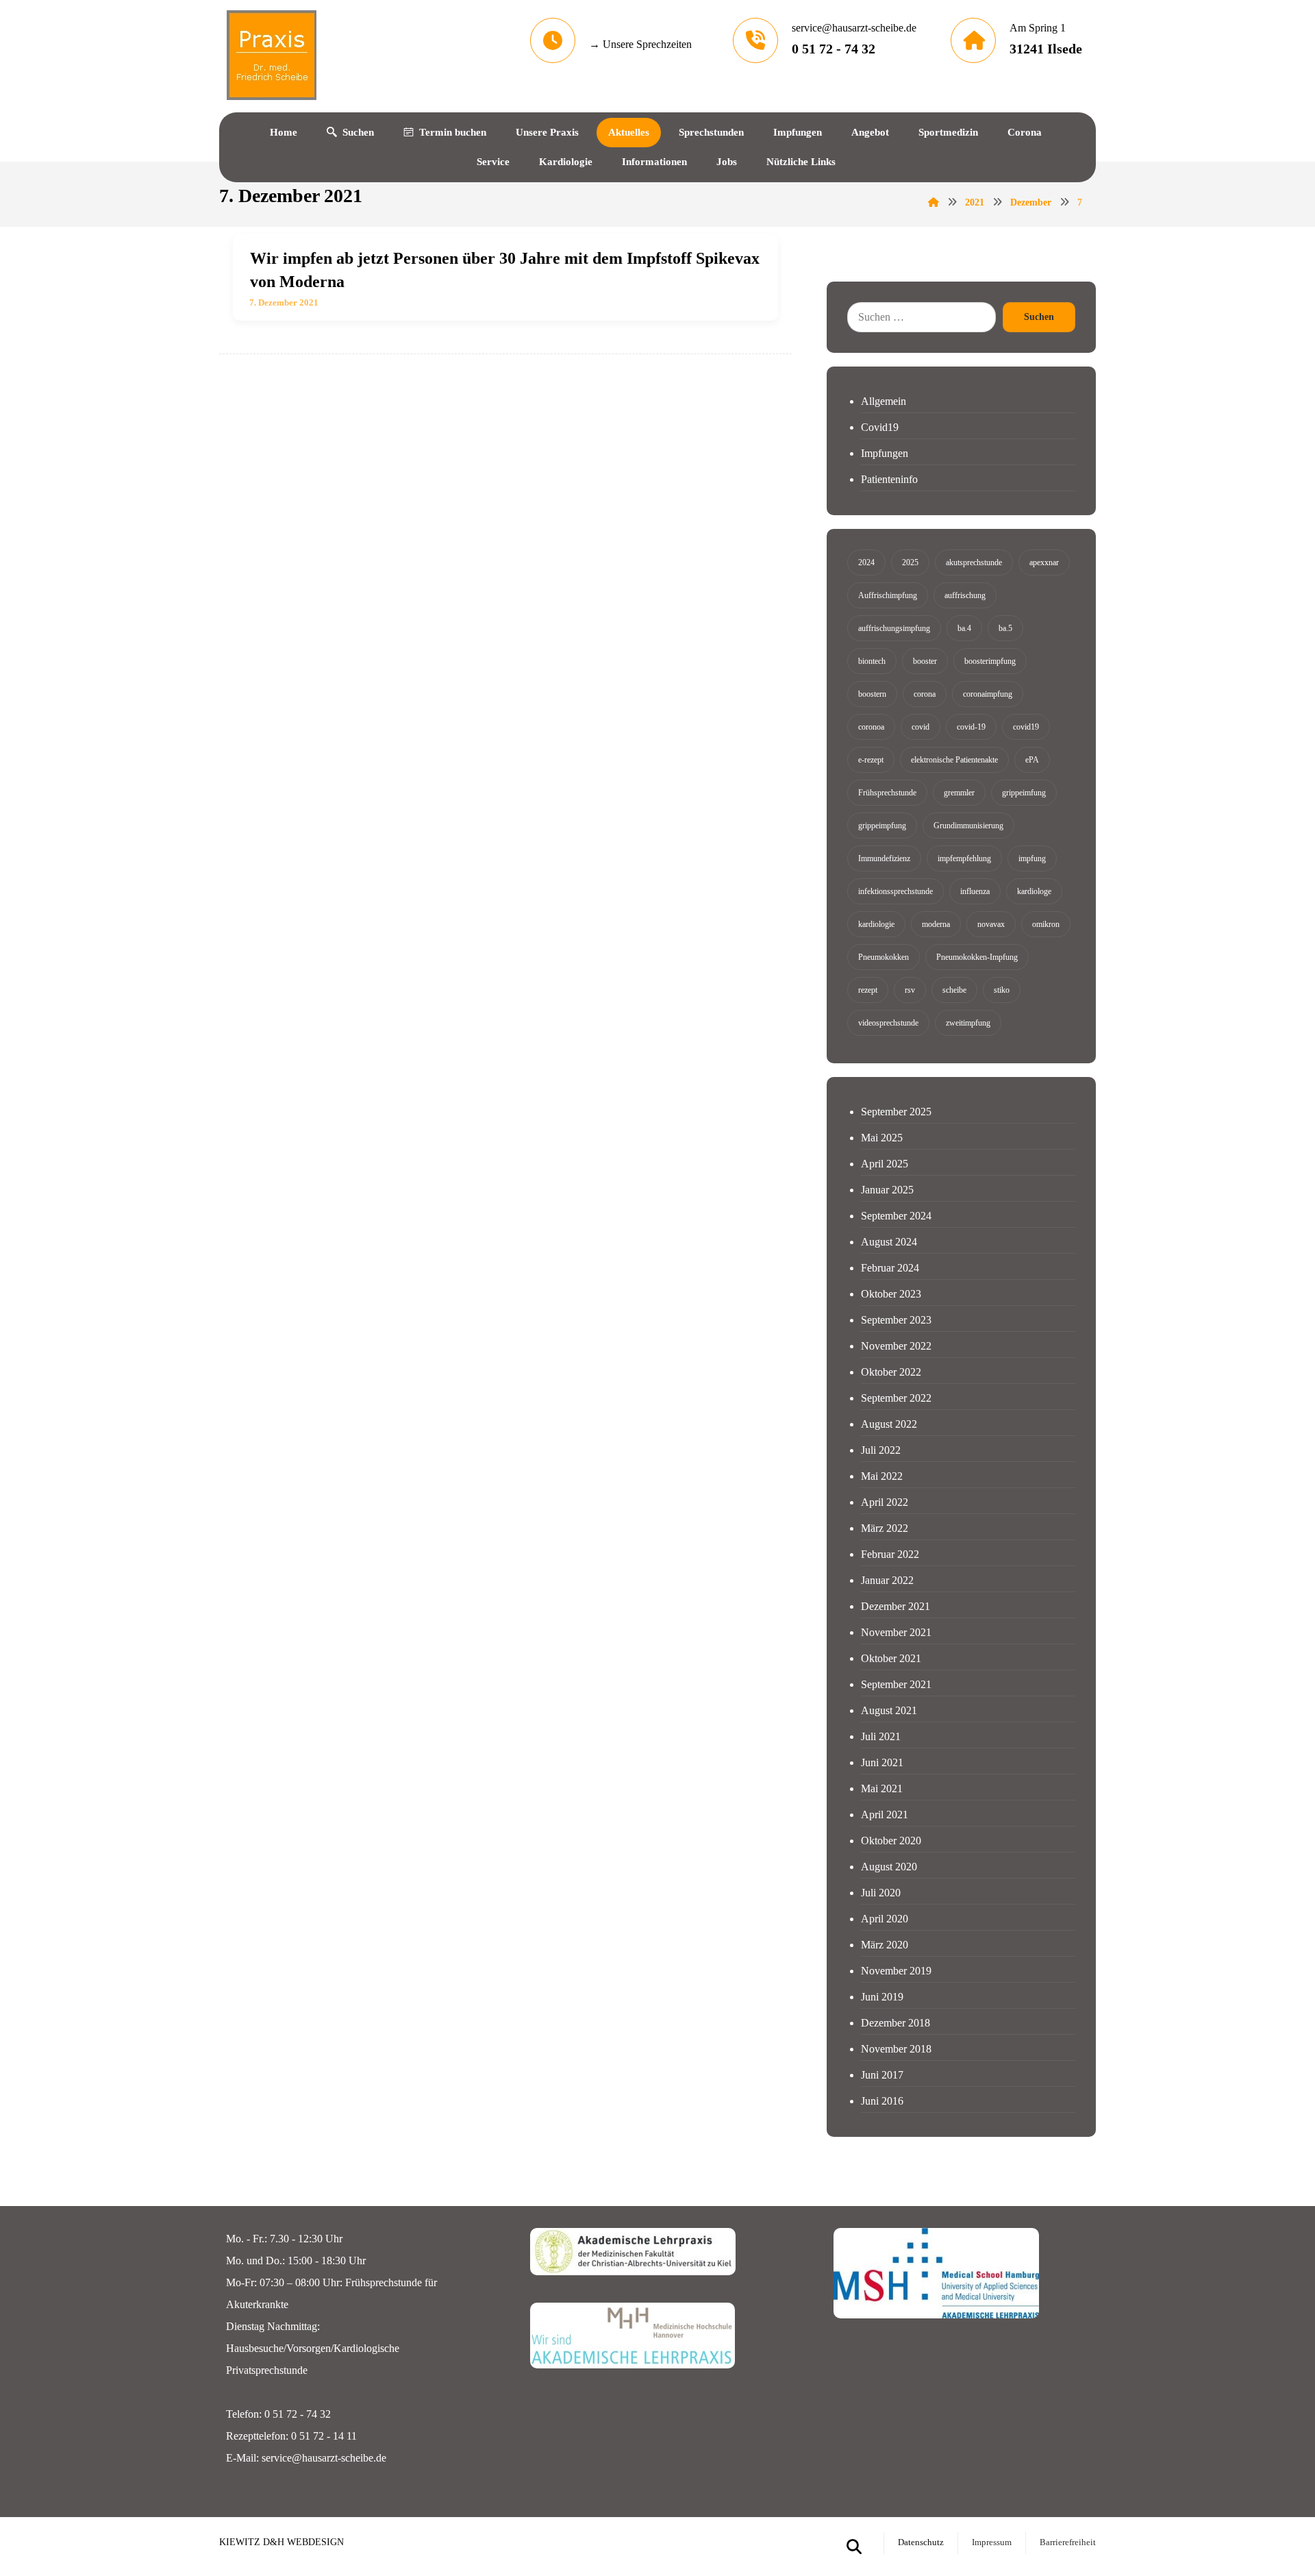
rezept (868, 990)
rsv (910, 990)
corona (925, 694)
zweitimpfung (968, 1023)
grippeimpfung (882, 826)
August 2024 (889, 1242)
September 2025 (896, 1112)
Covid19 (880, 427)
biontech (872, 661)
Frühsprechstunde (887, 793)
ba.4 (964, 628)
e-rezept (871, 760)
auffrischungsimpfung (894, 628)
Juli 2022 (881, 1450)
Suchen (1039, 317)
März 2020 (885, 1945)
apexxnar (1044, 562)
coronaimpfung (988, 694)
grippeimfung (1024, 793)
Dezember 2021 (896, 1606)
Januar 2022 (887, 1580)
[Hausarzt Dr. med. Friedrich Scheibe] (271, 55)
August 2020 (889, 1867)
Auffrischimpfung (888, 595)
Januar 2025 (887, 1190)
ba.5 (1005, 628)
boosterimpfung (990, 661)
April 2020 (885, 1919)
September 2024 (896, 1216)
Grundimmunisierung (968, 826)
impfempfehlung (964, 858)
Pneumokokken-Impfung (977, 957)
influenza (975, 891)
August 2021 (889, 1710)
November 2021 (896, 1632)
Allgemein (884, 401)
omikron (1046, 924)
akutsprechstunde (974, 562)
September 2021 (896, 1684)
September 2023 (896, 1320)
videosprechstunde (888, 1023)
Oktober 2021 (891, 1658)
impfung (1032, 858)
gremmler (959, 793)
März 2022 (885, 1528)
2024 (866, 562)
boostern (872, 694)
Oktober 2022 (891, 1372)
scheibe (954, 990)
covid (920, 727)
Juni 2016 (882, 2101)
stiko (1002, 990)
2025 (910, 562)
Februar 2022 (890, 1554)
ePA (1032, 760)
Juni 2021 (882, 1762)
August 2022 (889, 1424)
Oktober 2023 (891, 1294)
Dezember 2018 (896, 2023)
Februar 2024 (890, 1268)
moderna (936, 924)
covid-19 (971, 727)
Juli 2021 (881, 1736)
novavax (991, 924)
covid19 (1026, 727)
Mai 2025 (882, 1138)
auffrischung (965, 595)
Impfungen (885, 453)
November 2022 (896, 1346)
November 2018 (896, 2049)
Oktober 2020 (891, 1841)
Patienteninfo (889, 479)
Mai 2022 (882, 1476)
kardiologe (1034, 891)
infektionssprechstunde (896, 891)
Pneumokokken (884, 957)
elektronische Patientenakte (954, 760)
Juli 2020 (881, 1893)
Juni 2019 (882, 1997)
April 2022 (885, 1502)
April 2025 (885, 1164)
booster (925, 661)
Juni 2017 (882, 2075)
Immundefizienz (884, 858)
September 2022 (896, 1398)
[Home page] (934, 202)
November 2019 (896, 1971)
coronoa (871, 727)
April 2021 (885, 1815)
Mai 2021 (882, 1788)
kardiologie (876, 924)
